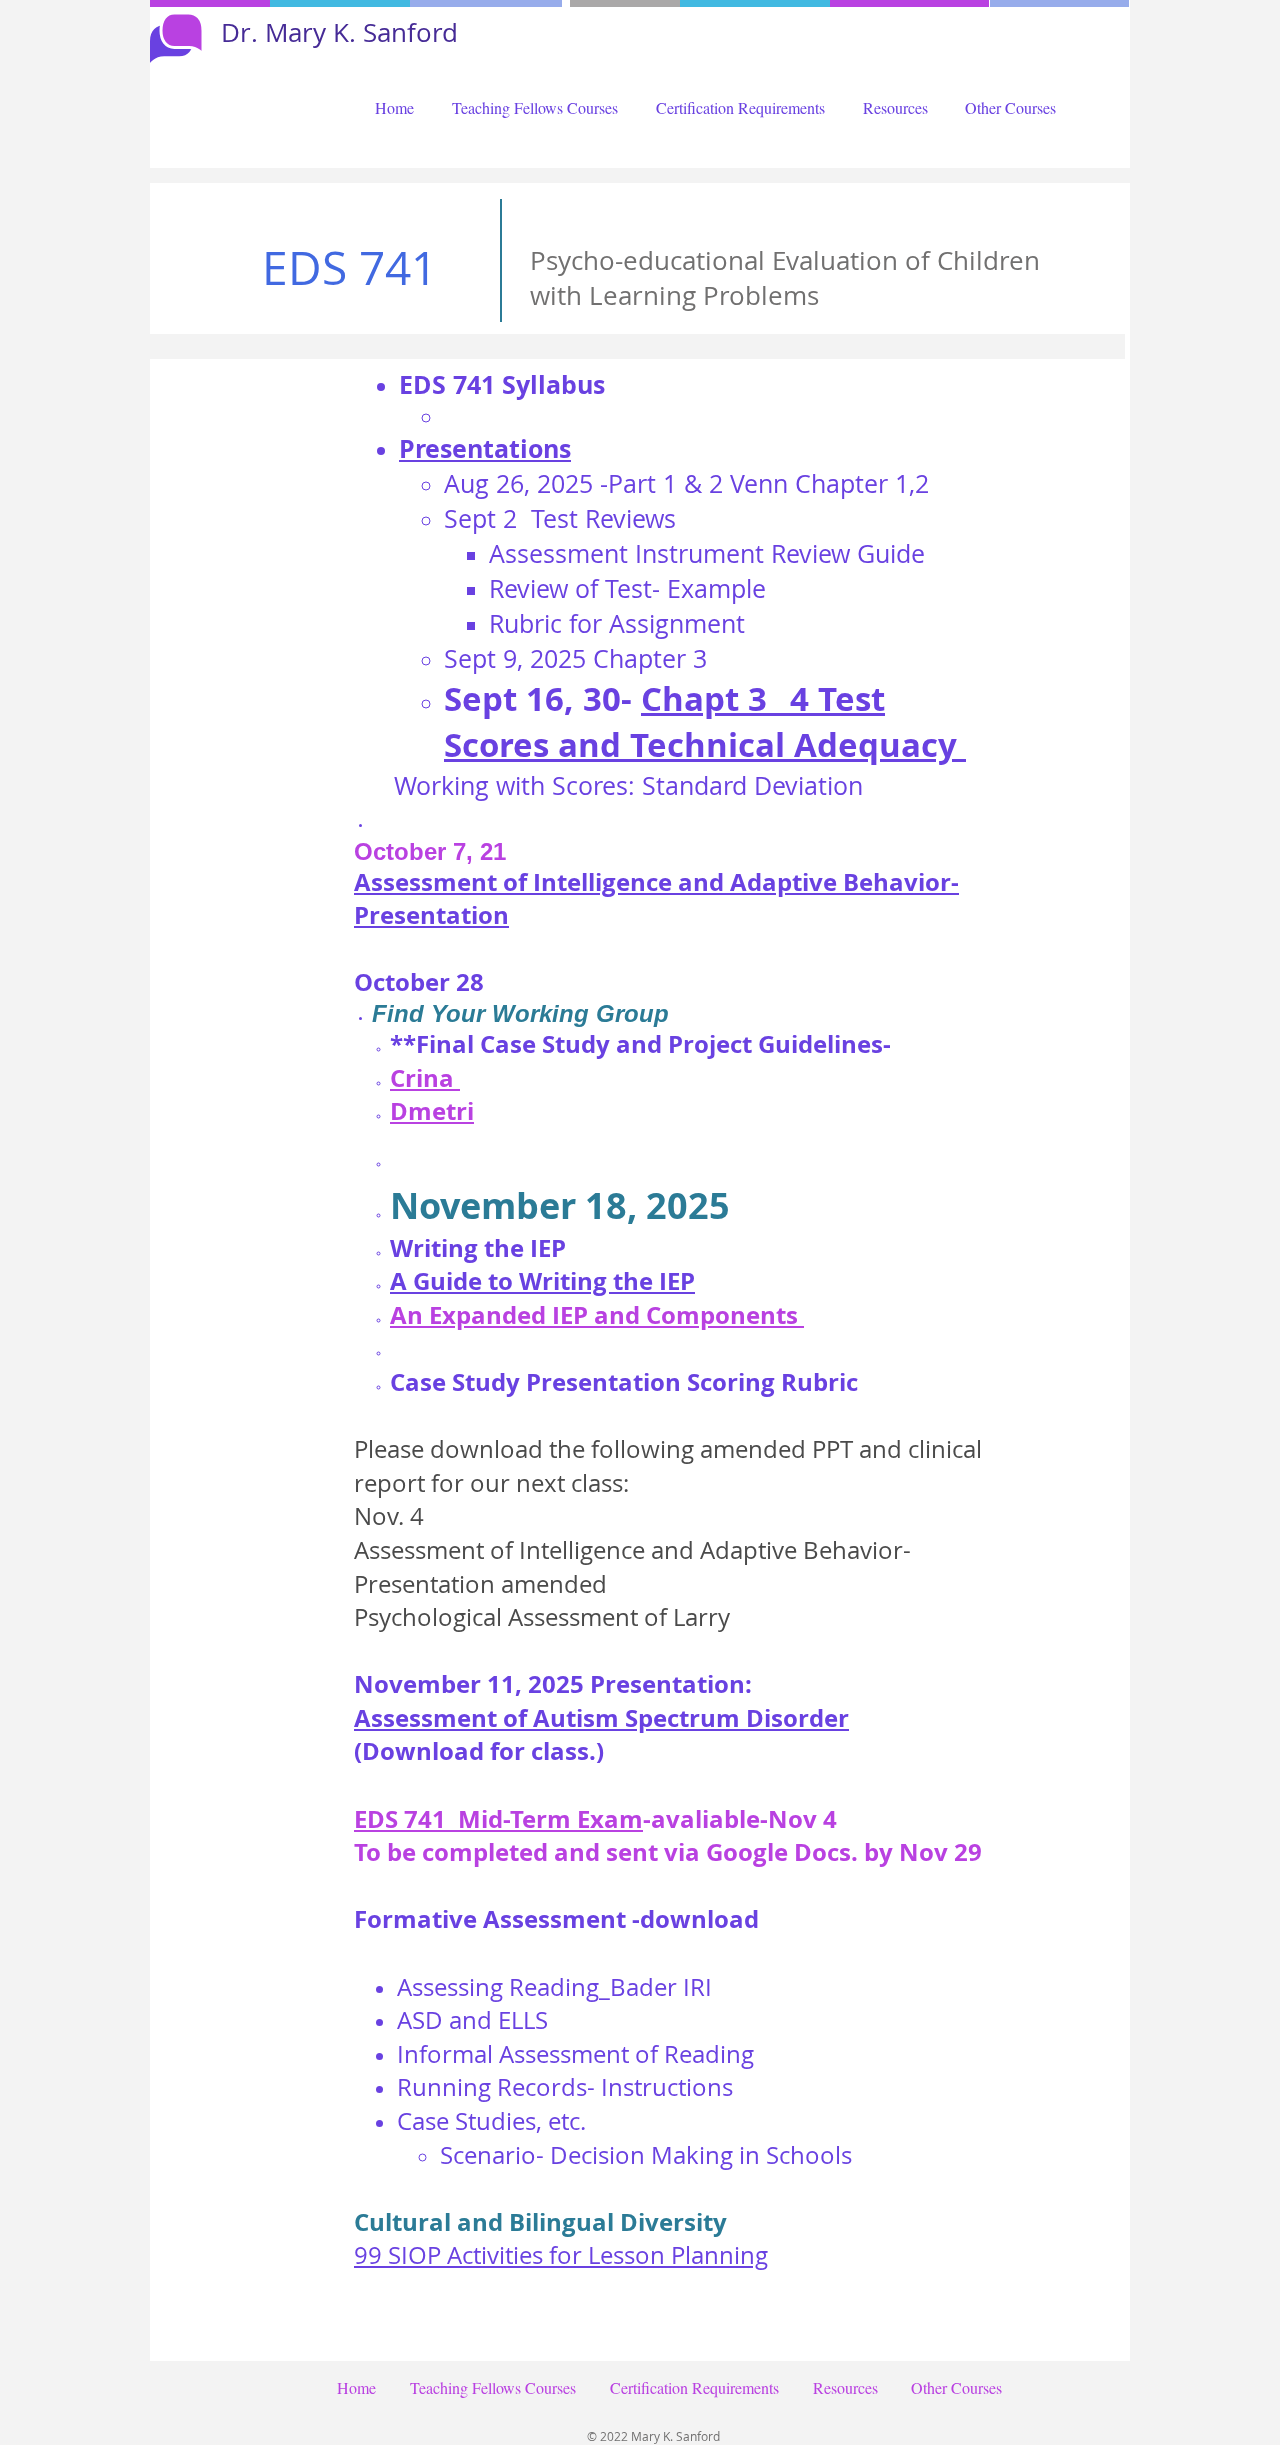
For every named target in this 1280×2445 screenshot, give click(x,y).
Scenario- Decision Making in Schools (646, 2155)
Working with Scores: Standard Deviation (628, 785)
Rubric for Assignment (617, 623)
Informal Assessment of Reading (575, 2054)
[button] (535, 107)
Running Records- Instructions (565, 2087)
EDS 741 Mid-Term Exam (498, 1819)
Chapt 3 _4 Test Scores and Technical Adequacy (705, 721)
